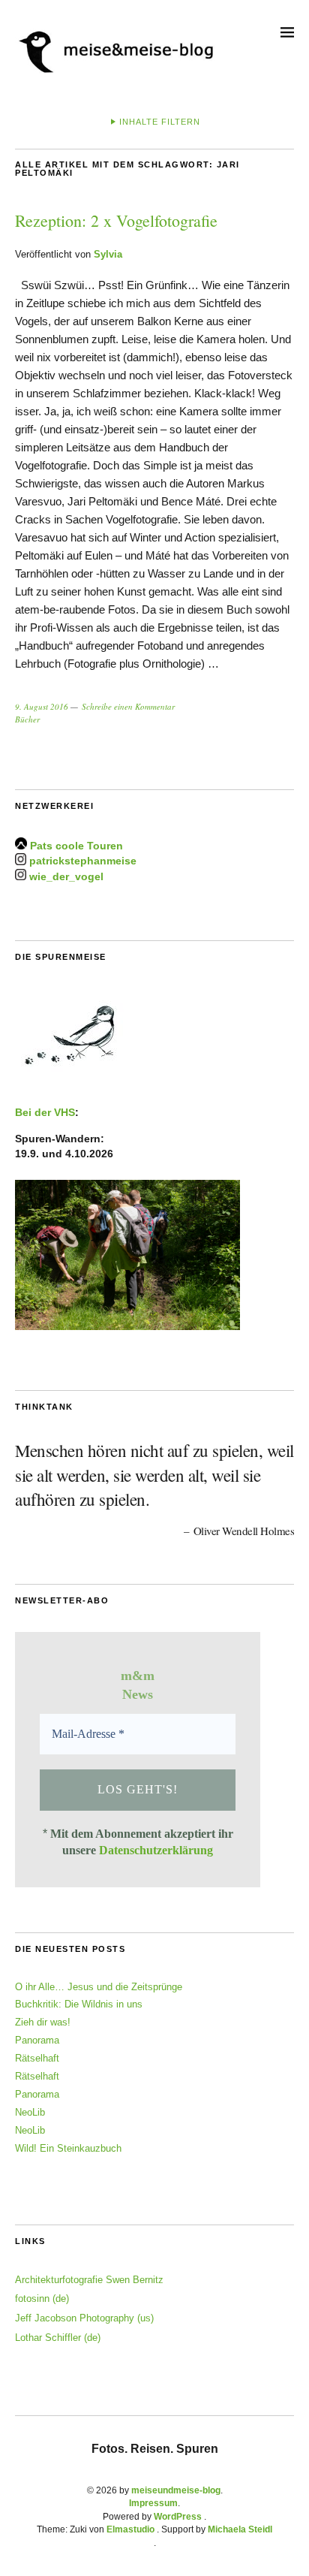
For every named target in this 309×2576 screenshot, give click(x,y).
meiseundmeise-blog (176, 2490)
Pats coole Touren (76, 846)
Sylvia (108, 254)
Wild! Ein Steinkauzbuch (68, 2148)
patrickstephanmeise (83, 861)
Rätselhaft (37, 2058)
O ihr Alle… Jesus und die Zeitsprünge (99, 1987)
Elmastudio (130, 2529)
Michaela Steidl (240, 2529)
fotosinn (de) (42, 2298)
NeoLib (30, 2112)
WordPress (178, 2517)
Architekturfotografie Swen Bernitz (89, 2280)
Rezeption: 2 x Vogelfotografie (116, 220)
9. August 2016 (42, 706)
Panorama (37, 2040)
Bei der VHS (45, 1112)
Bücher (27, 719)
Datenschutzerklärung (156, 1850)
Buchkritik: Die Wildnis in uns (79, 2004)
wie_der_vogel (66, 876)
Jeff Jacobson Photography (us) (84, 2318)
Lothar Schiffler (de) (58, 2338)
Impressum (153, 2503)
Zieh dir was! (43, 2022)
